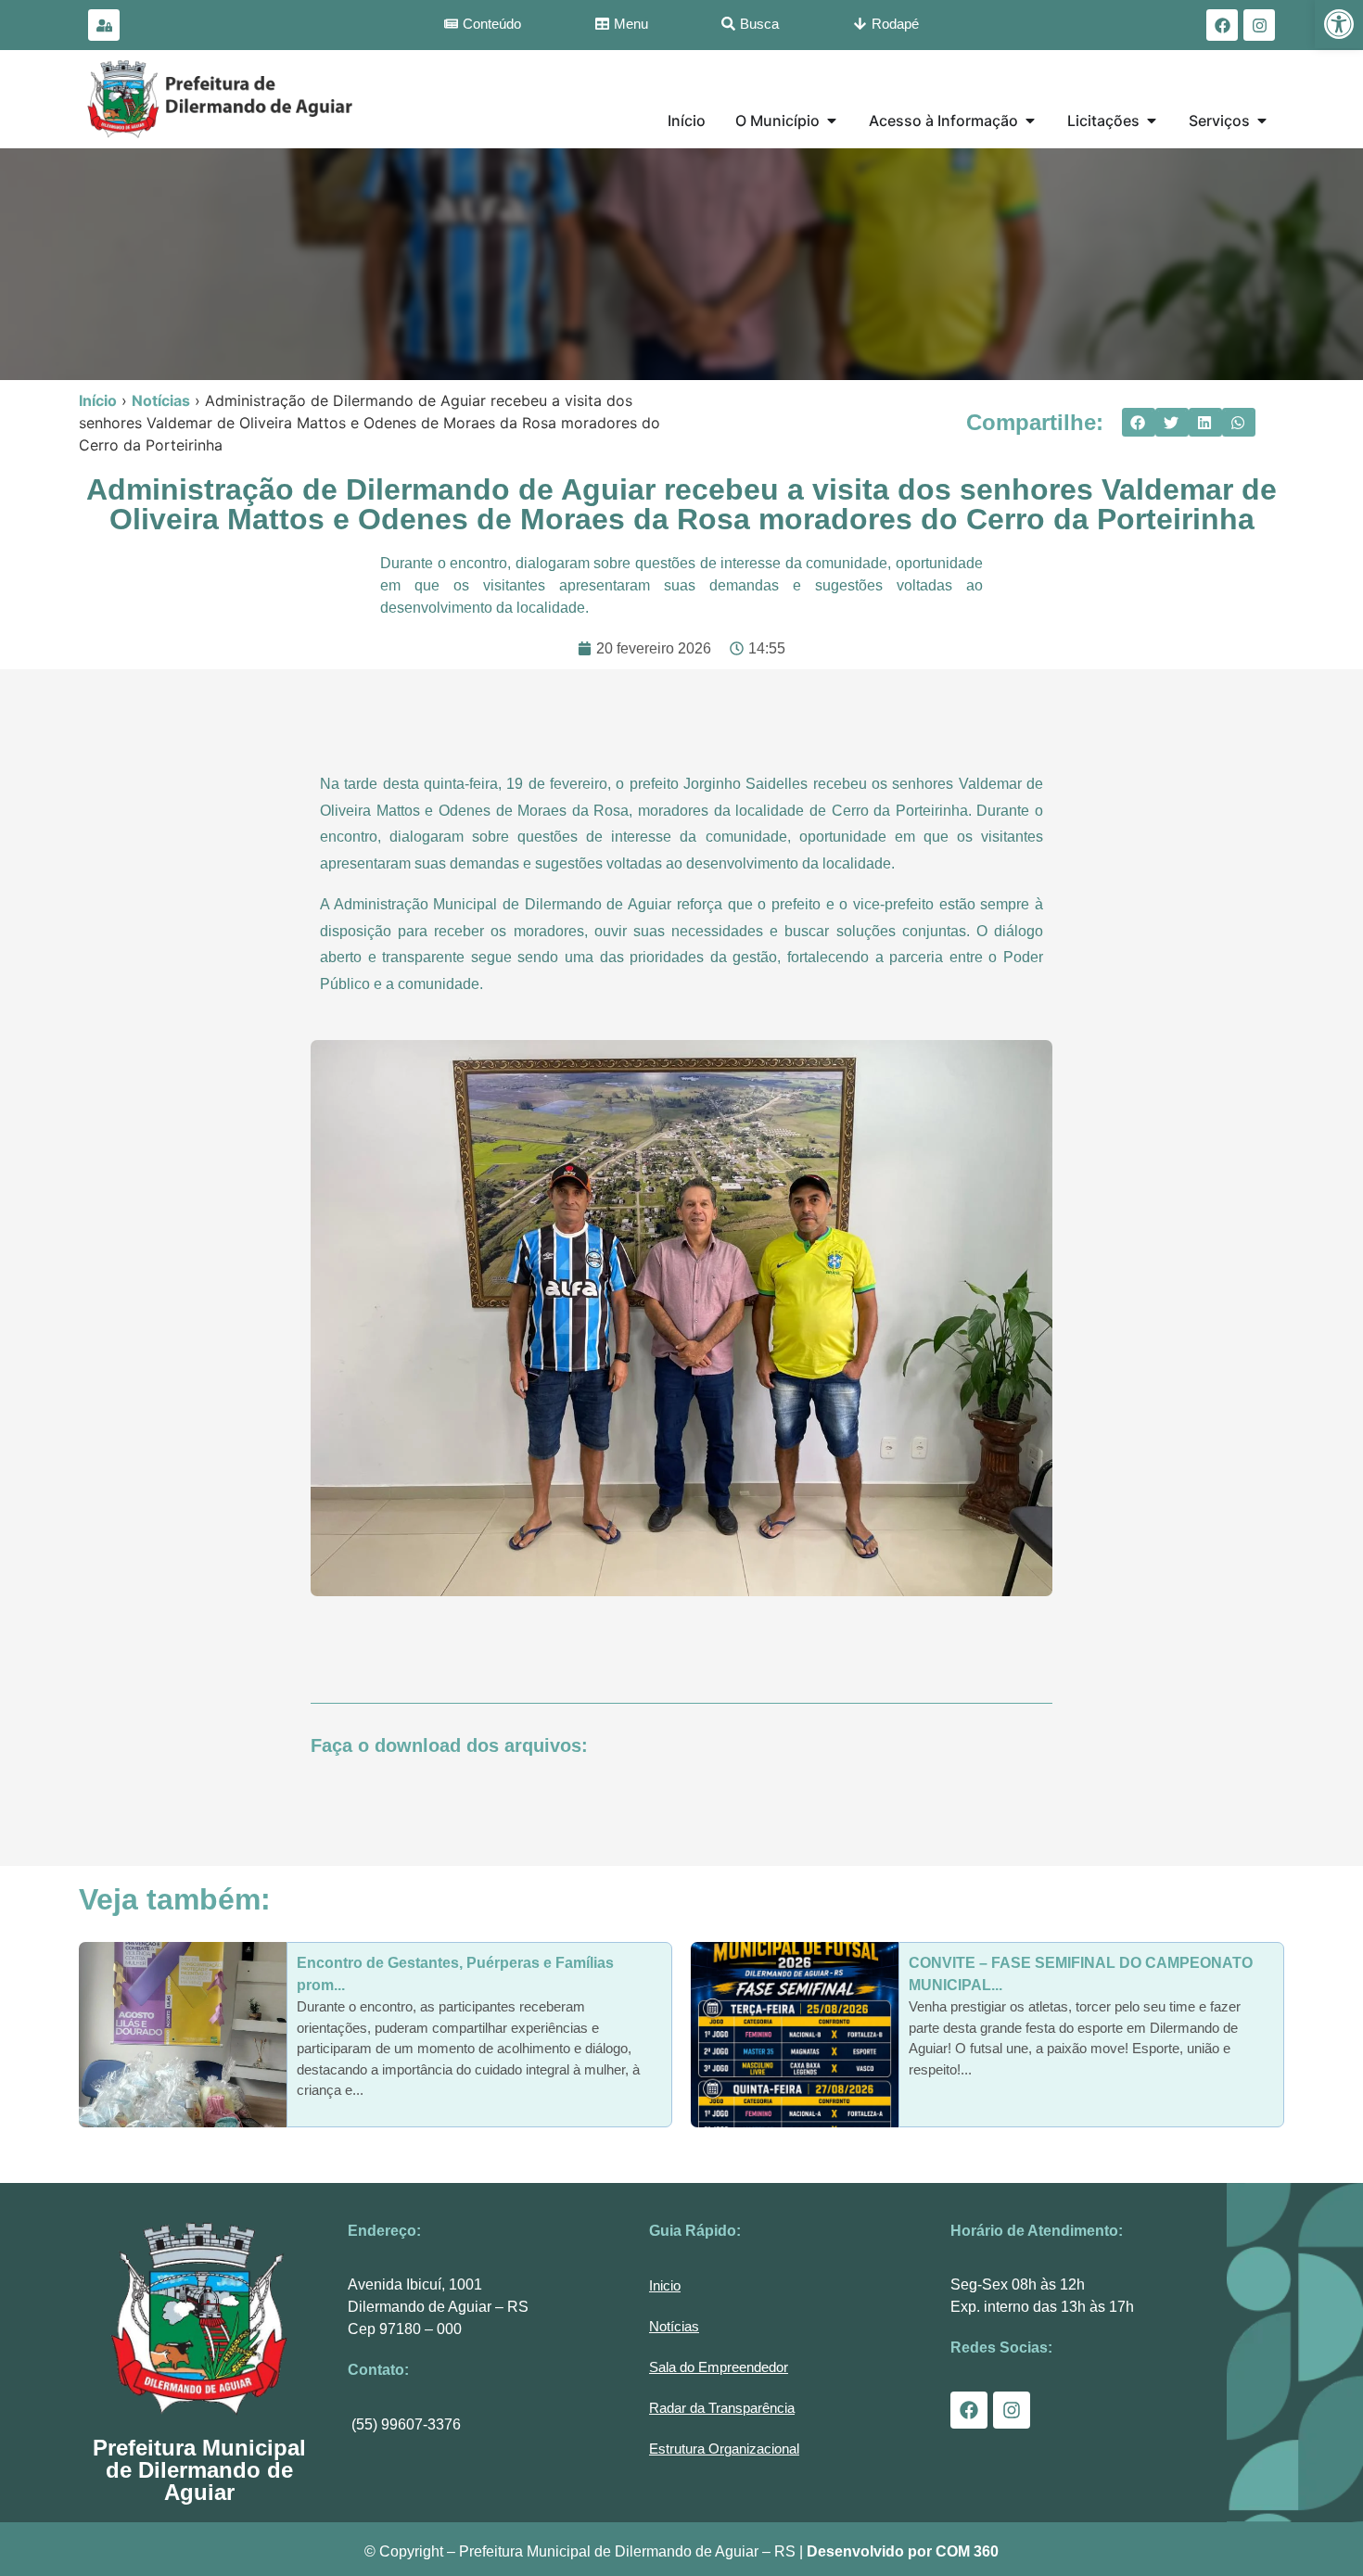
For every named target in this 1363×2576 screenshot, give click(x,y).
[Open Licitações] (1152, 121)
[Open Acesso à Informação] (1030, 121)
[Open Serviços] (1262, 121)
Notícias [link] (161, 400)
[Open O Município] (832, 121)
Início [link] (98, 400)
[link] (1339, 24)
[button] (1139, 423)
